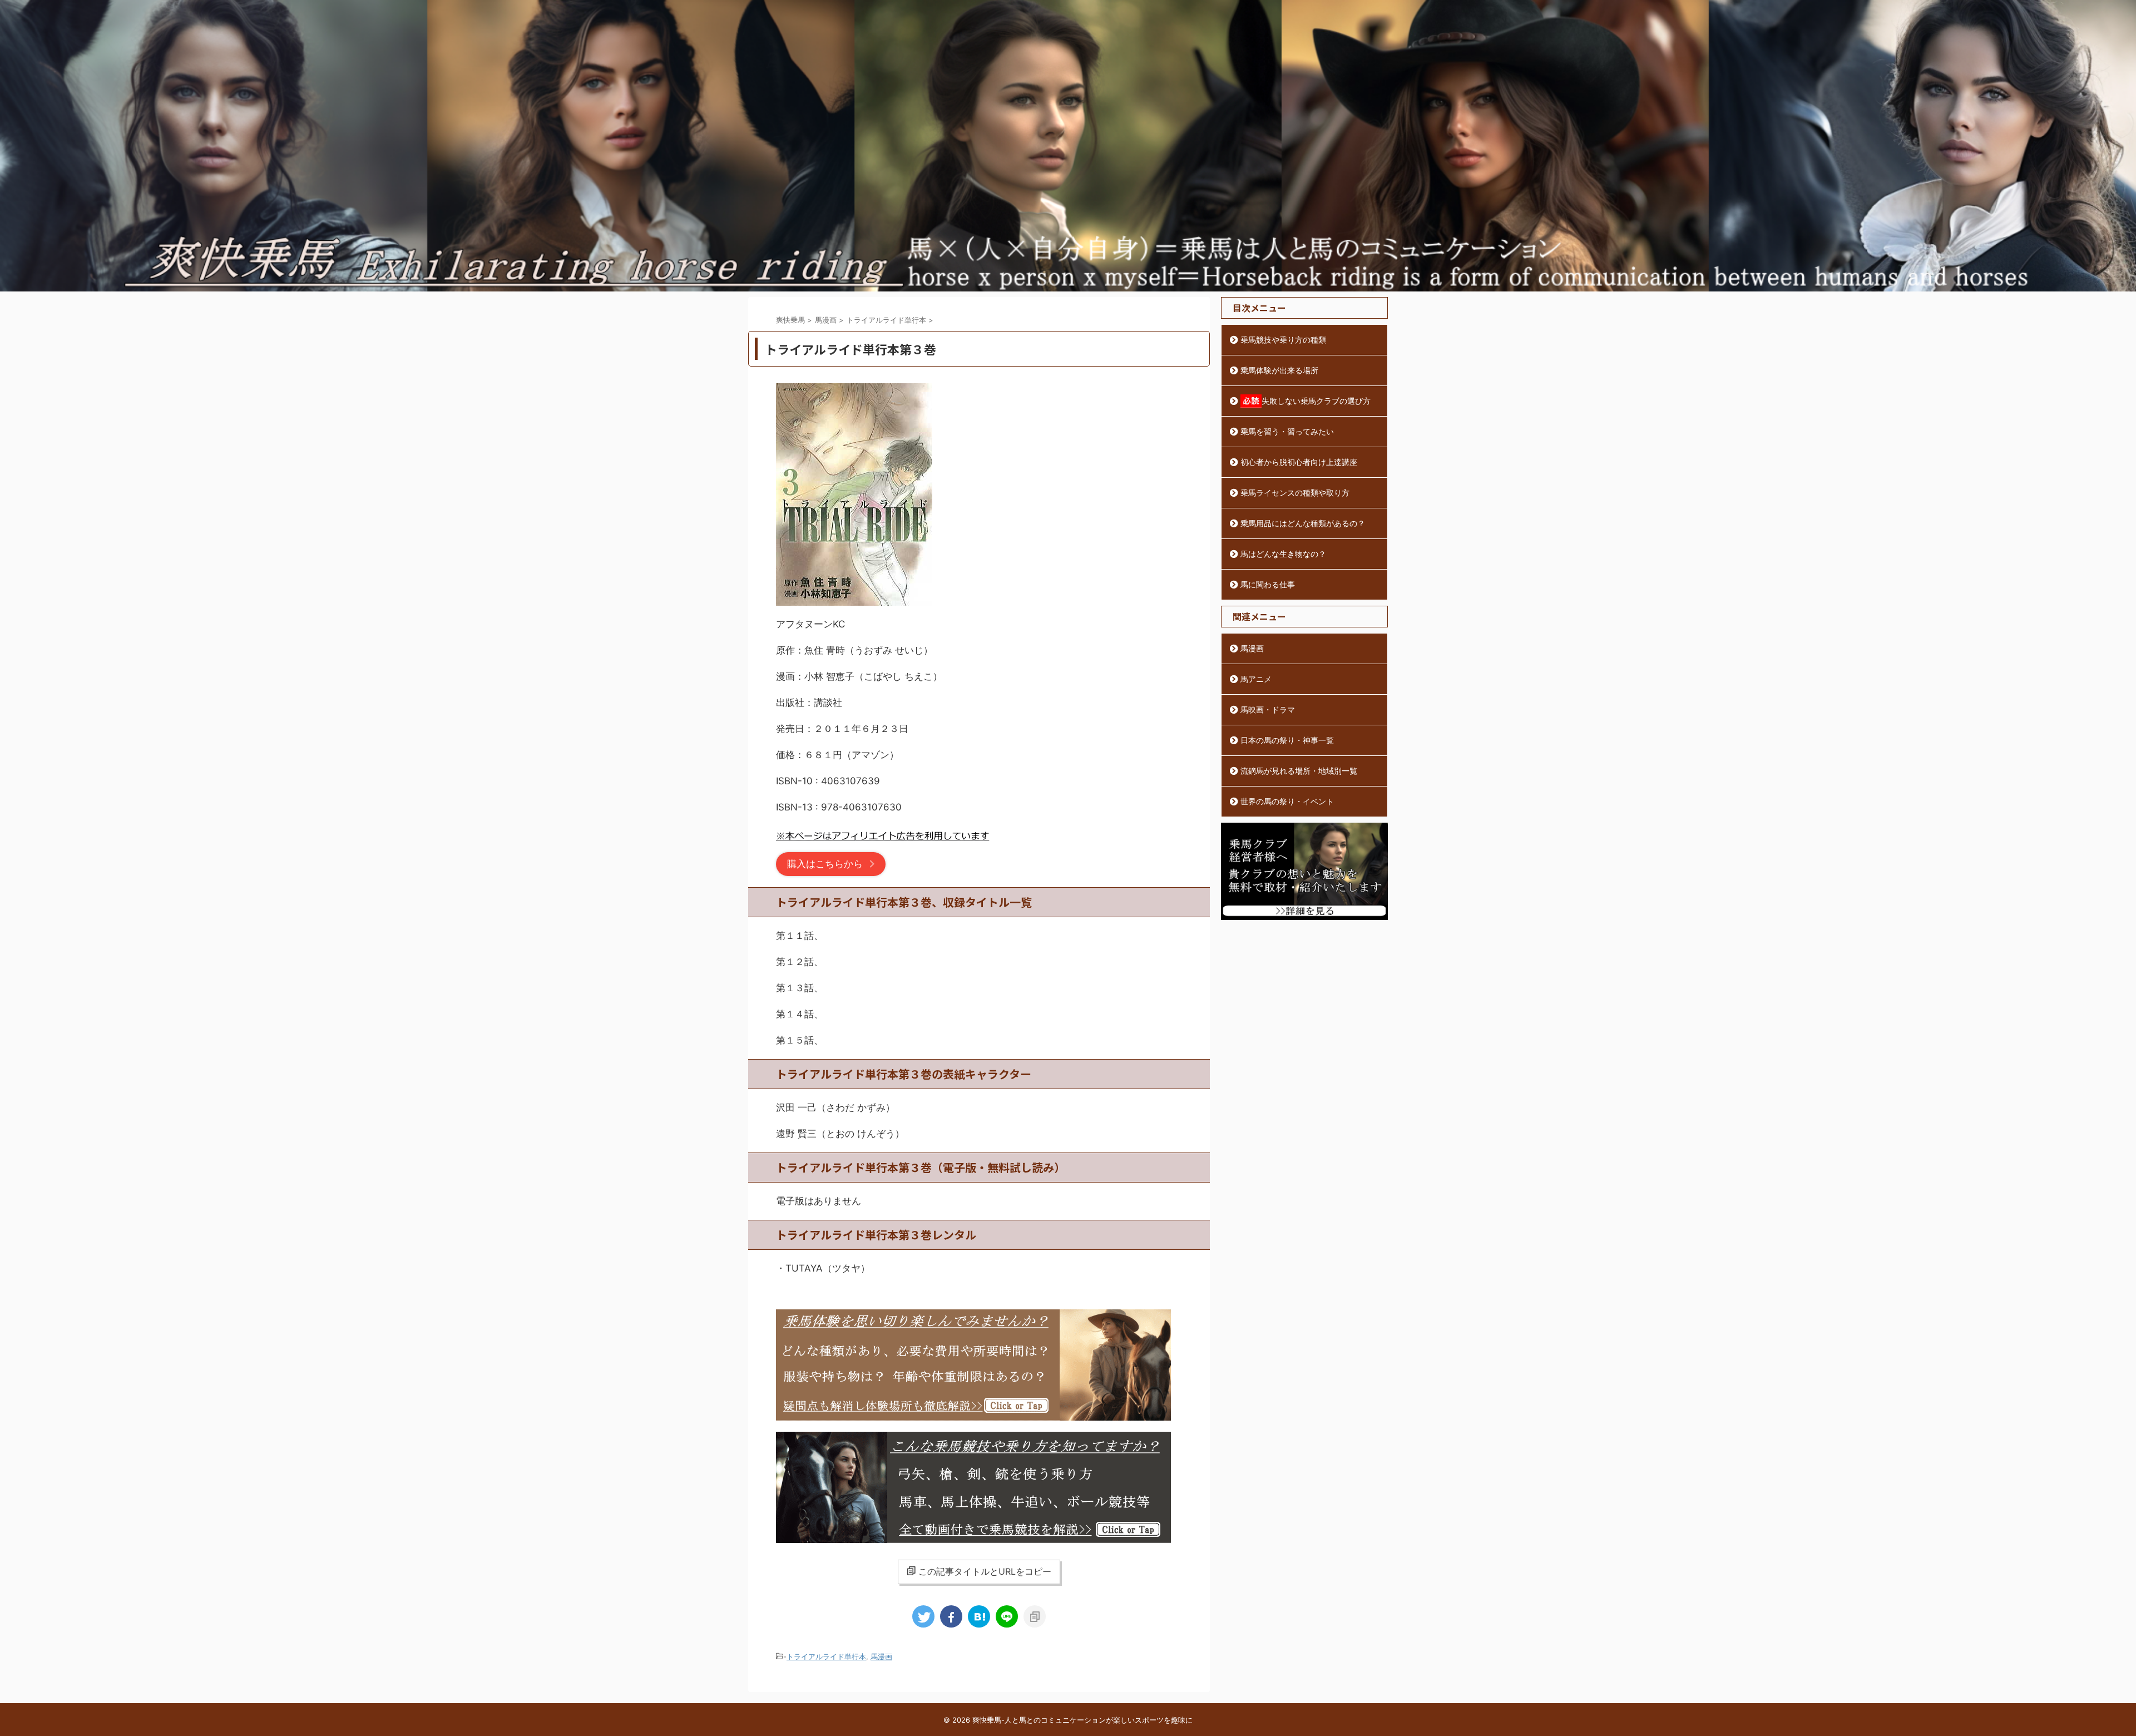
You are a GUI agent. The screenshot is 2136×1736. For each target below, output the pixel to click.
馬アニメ (1256, 679)
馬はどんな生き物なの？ (1283, 554)
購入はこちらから (825, 864)
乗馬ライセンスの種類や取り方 (1295, 493)
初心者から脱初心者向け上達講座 (1299, 462)
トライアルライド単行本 (826, 1656)
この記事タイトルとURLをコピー (985, 1571)
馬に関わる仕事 (1268, 584)
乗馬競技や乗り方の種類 (1283, 340)
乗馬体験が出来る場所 (1279, 370)
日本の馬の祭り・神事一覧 (1287, 740)
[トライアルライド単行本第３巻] (979, 1616)
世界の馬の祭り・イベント (1287, 801)
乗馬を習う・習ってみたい (1287, 431)
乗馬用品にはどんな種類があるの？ (1303, 523)
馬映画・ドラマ (1268, 709)
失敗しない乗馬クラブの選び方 (1316, 401)
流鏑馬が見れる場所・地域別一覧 (1299, 771)
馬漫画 (881, 1656)
